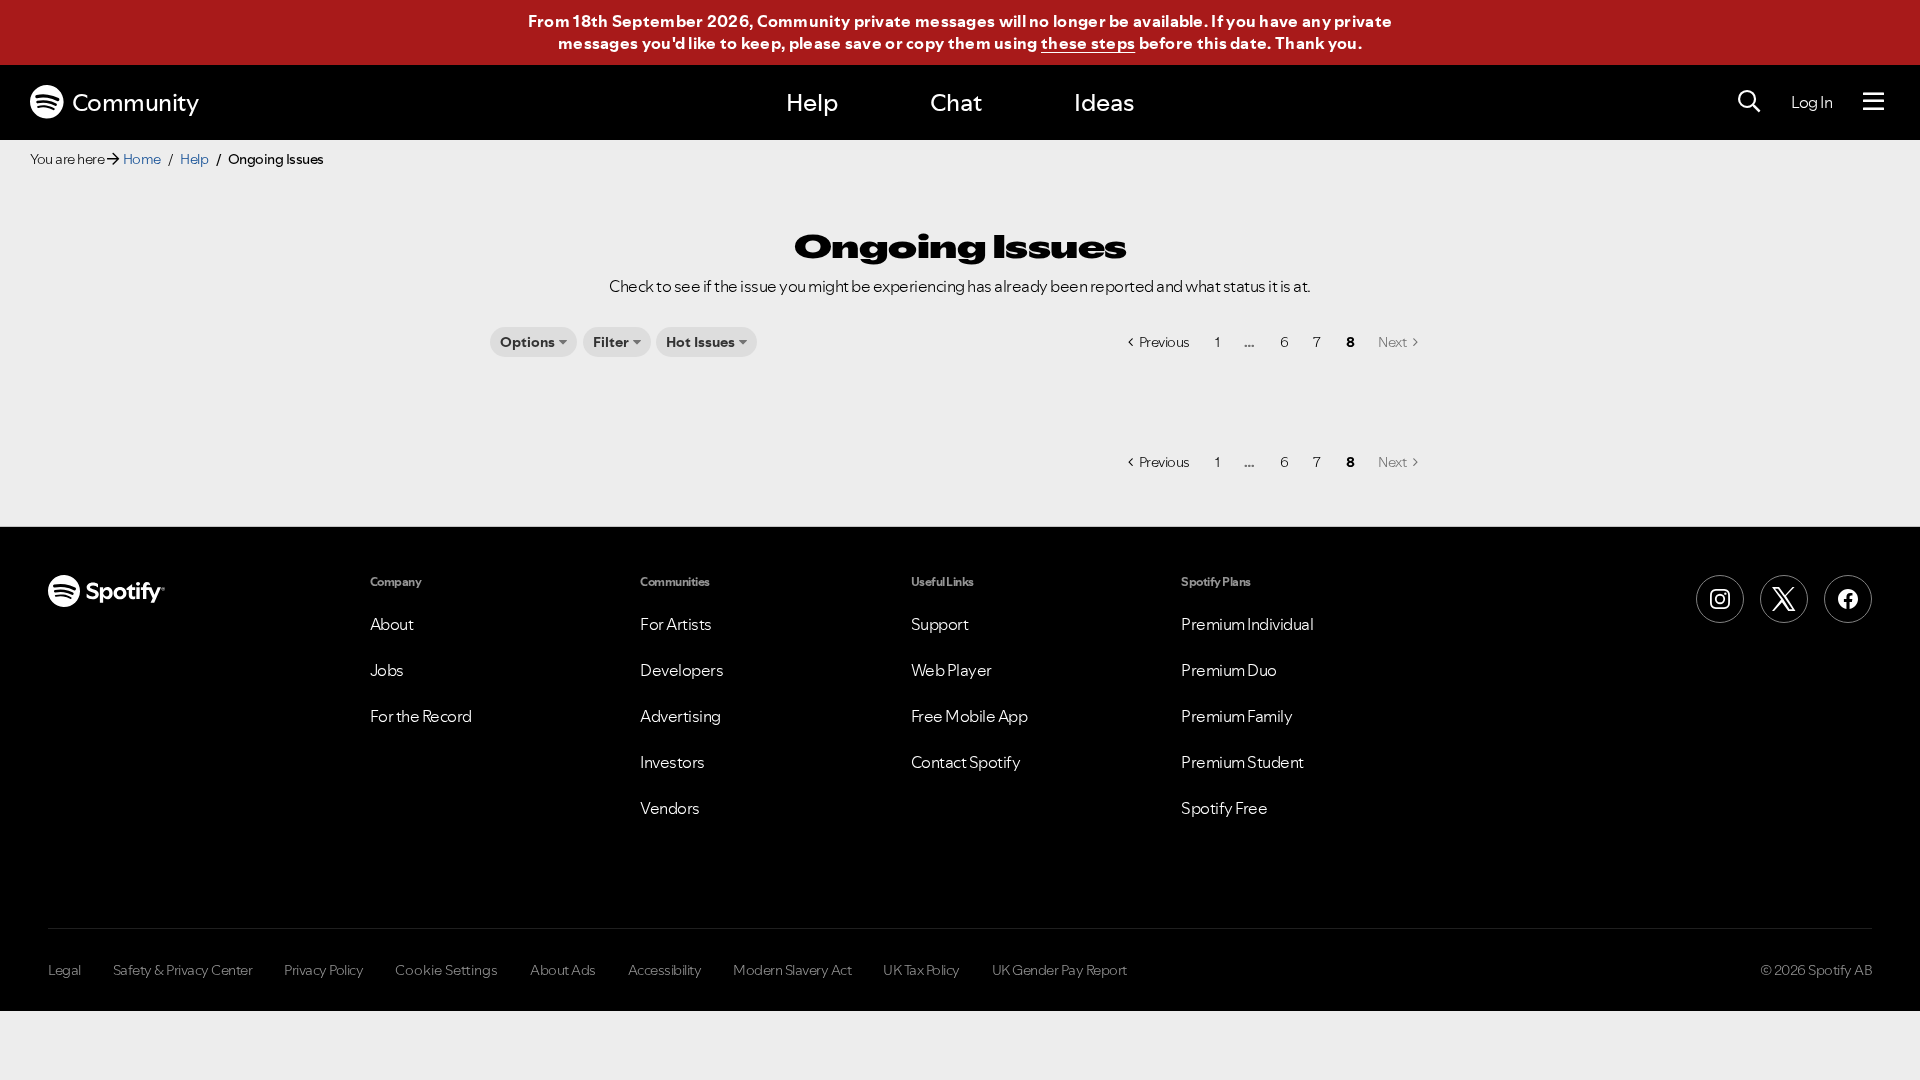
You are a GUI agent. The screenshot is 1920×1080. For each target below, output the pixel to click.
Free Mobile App (969, 716)
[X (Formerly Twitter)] (1784, 599)
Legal (64, 970)
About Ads (563, 970)
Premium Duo (1229, 670)
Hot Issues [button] (700, 342)
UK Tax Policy (921, 970)
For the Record (421, 716)
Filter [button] (611, 342)
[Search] (1749, 102)
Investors (672, 762)
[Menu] (1873, 102)
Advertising (680, 716)
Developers (681, 670)
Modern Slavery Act (792, 970)
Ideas (1104, 102)
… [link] (1249, 342)
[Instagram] (1720, 599)
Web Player (951, 670)
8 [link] (1350, 342)
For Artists (676, 624)
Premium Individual (1247, 624)
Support (940, 624)
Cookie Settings (446, 970)
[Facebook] (1848, 599)
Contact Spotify (966, 762)
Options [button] (527, 342)
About (392, 624)
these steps (1088, 43)
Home (142, 159)
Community (135, 102)
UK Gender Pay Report (1059, 970)
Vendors (670, 808)
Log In (1811, 102)
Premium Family (1236, 716)
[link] (1397, 342)
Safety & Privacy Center (183, 970)
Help (812, 102)
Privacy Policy (323, 970)
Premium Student (1242, 762)
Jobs (387, 670)
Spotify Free (1224, 808)
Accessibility (665, 970)
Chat (956, 102)
